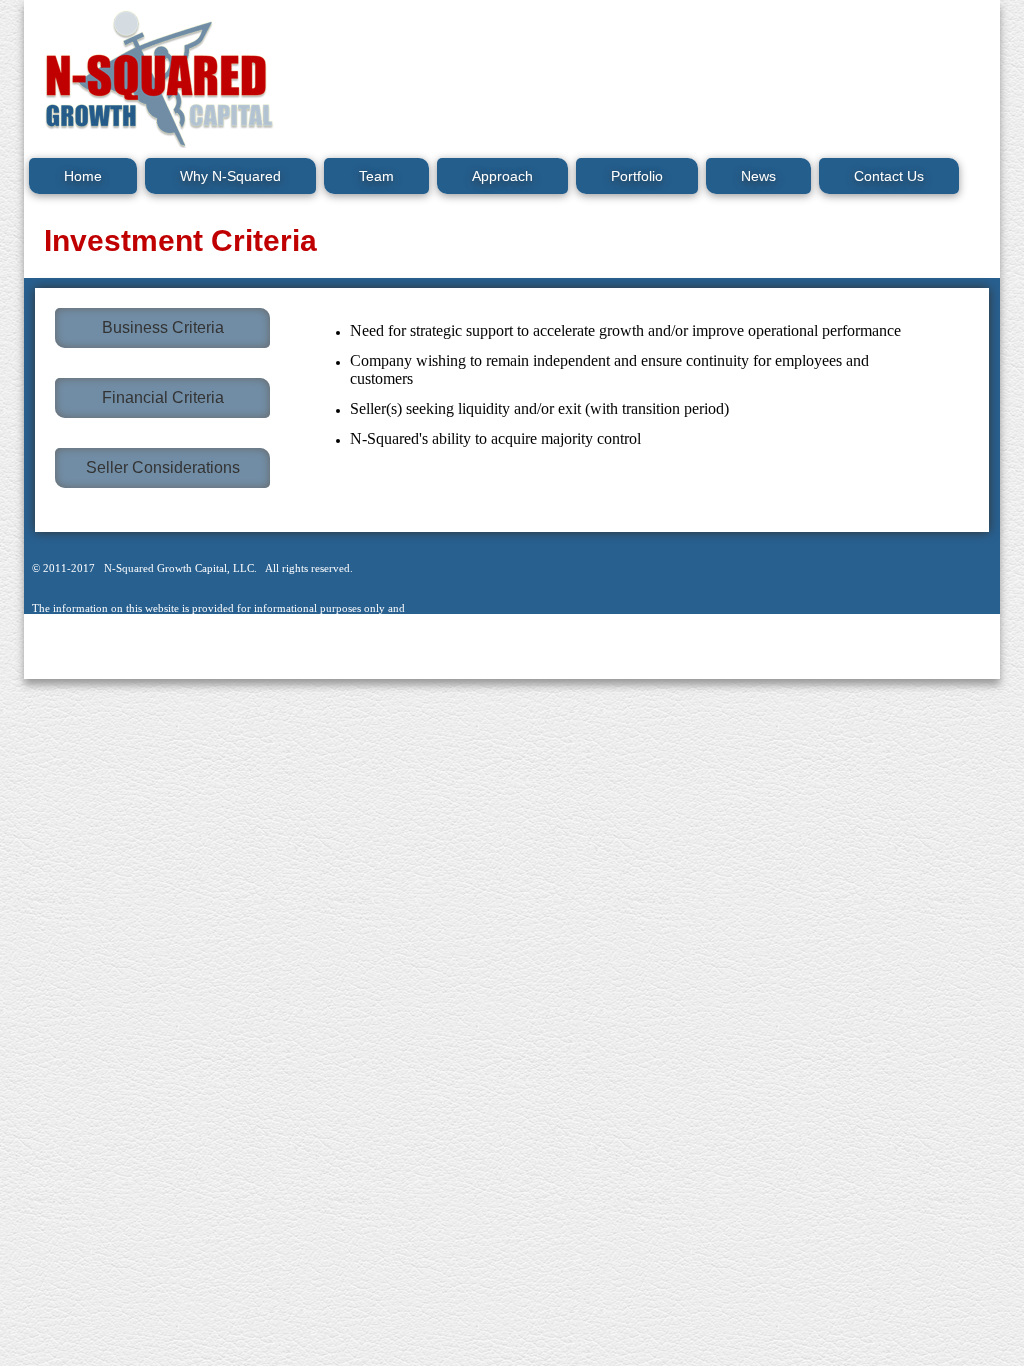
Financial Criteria (163, 397)
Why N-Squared (230, 176)
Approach (502, 176)
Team (376, 176)
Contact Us (889, 176)
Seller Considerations (163, 467)
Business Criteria (163, 327)
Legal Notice (189, 668)
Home (83, 176)
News (758, 176)
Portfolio (637, 176)
